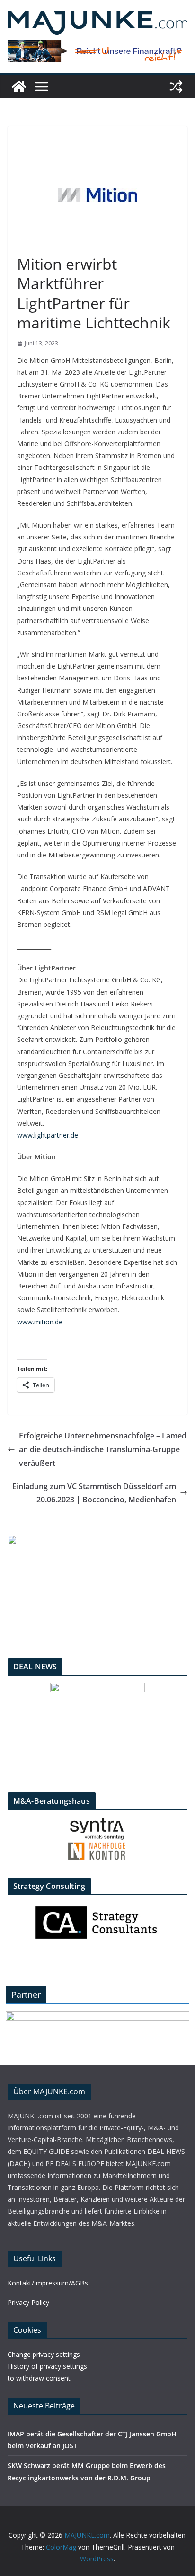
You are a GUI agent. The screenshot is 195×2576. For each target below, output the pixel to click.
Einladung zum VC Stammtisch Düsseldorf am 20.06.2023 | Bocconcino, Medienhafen (94, 1493)
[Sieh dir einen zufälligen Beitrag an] (176, 87)
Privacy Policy (28, 2302)
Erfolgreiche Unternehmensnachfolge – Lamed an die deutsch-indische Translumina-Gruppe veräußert (103, 1449)
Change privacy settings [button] (44, 2354)
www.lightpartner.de (48, 1135)
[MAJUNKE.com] (19, 87)
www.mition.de (40, 1322)
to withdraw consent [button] (39, 2378)
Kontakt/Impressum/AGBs (48, 2283)
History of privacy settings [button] (47, 2366)
